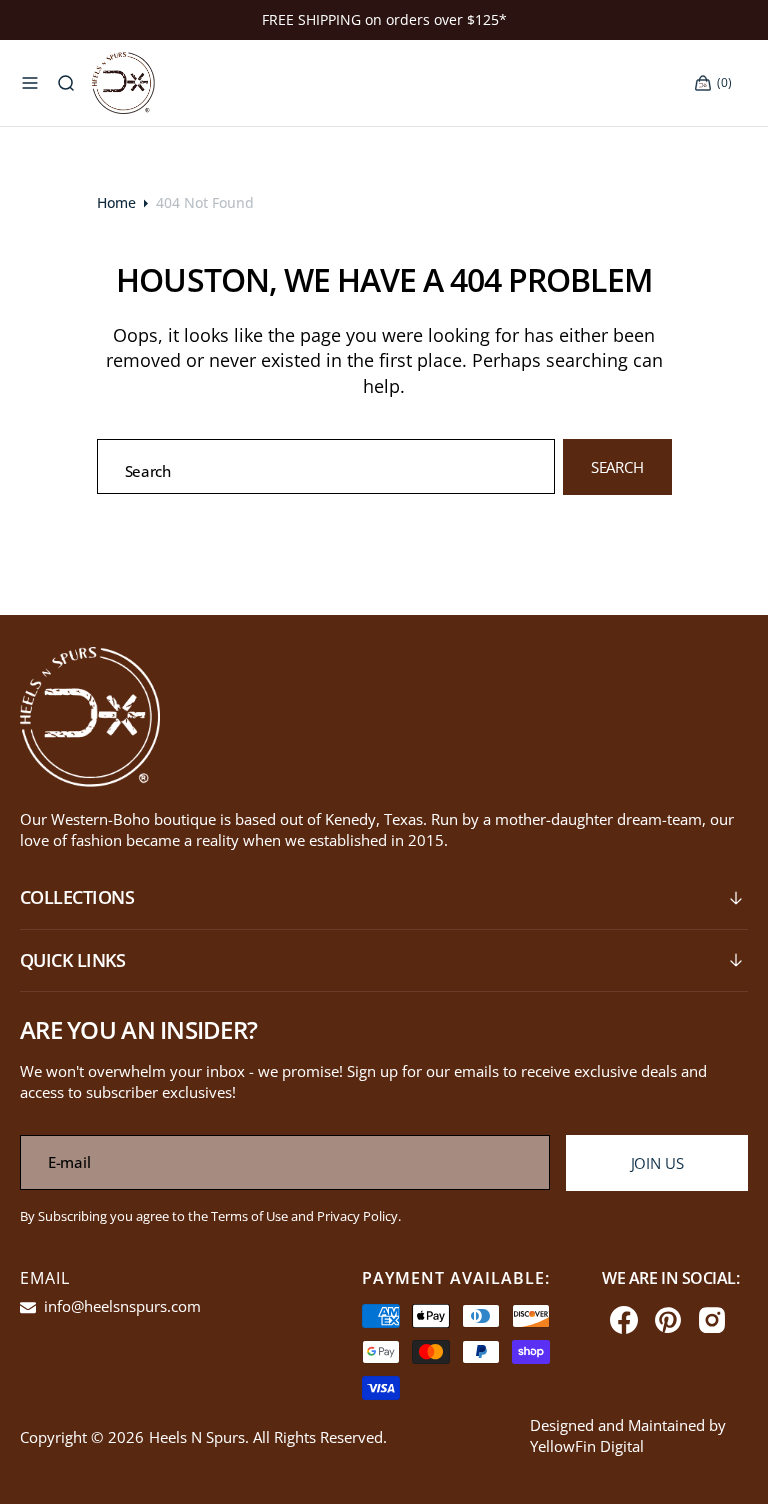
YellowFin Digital (587, 1446)
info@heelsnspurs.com (120, 1306)
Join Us (657, 1163)
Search (617, 467)
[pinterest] (668, 1320)
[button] (30, 84)
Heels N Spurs (197, 1437)
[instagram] (712, 1320)
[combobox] (326, 466)
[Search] (66, 84)
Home (116, 202)
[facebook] (624, 1320)
